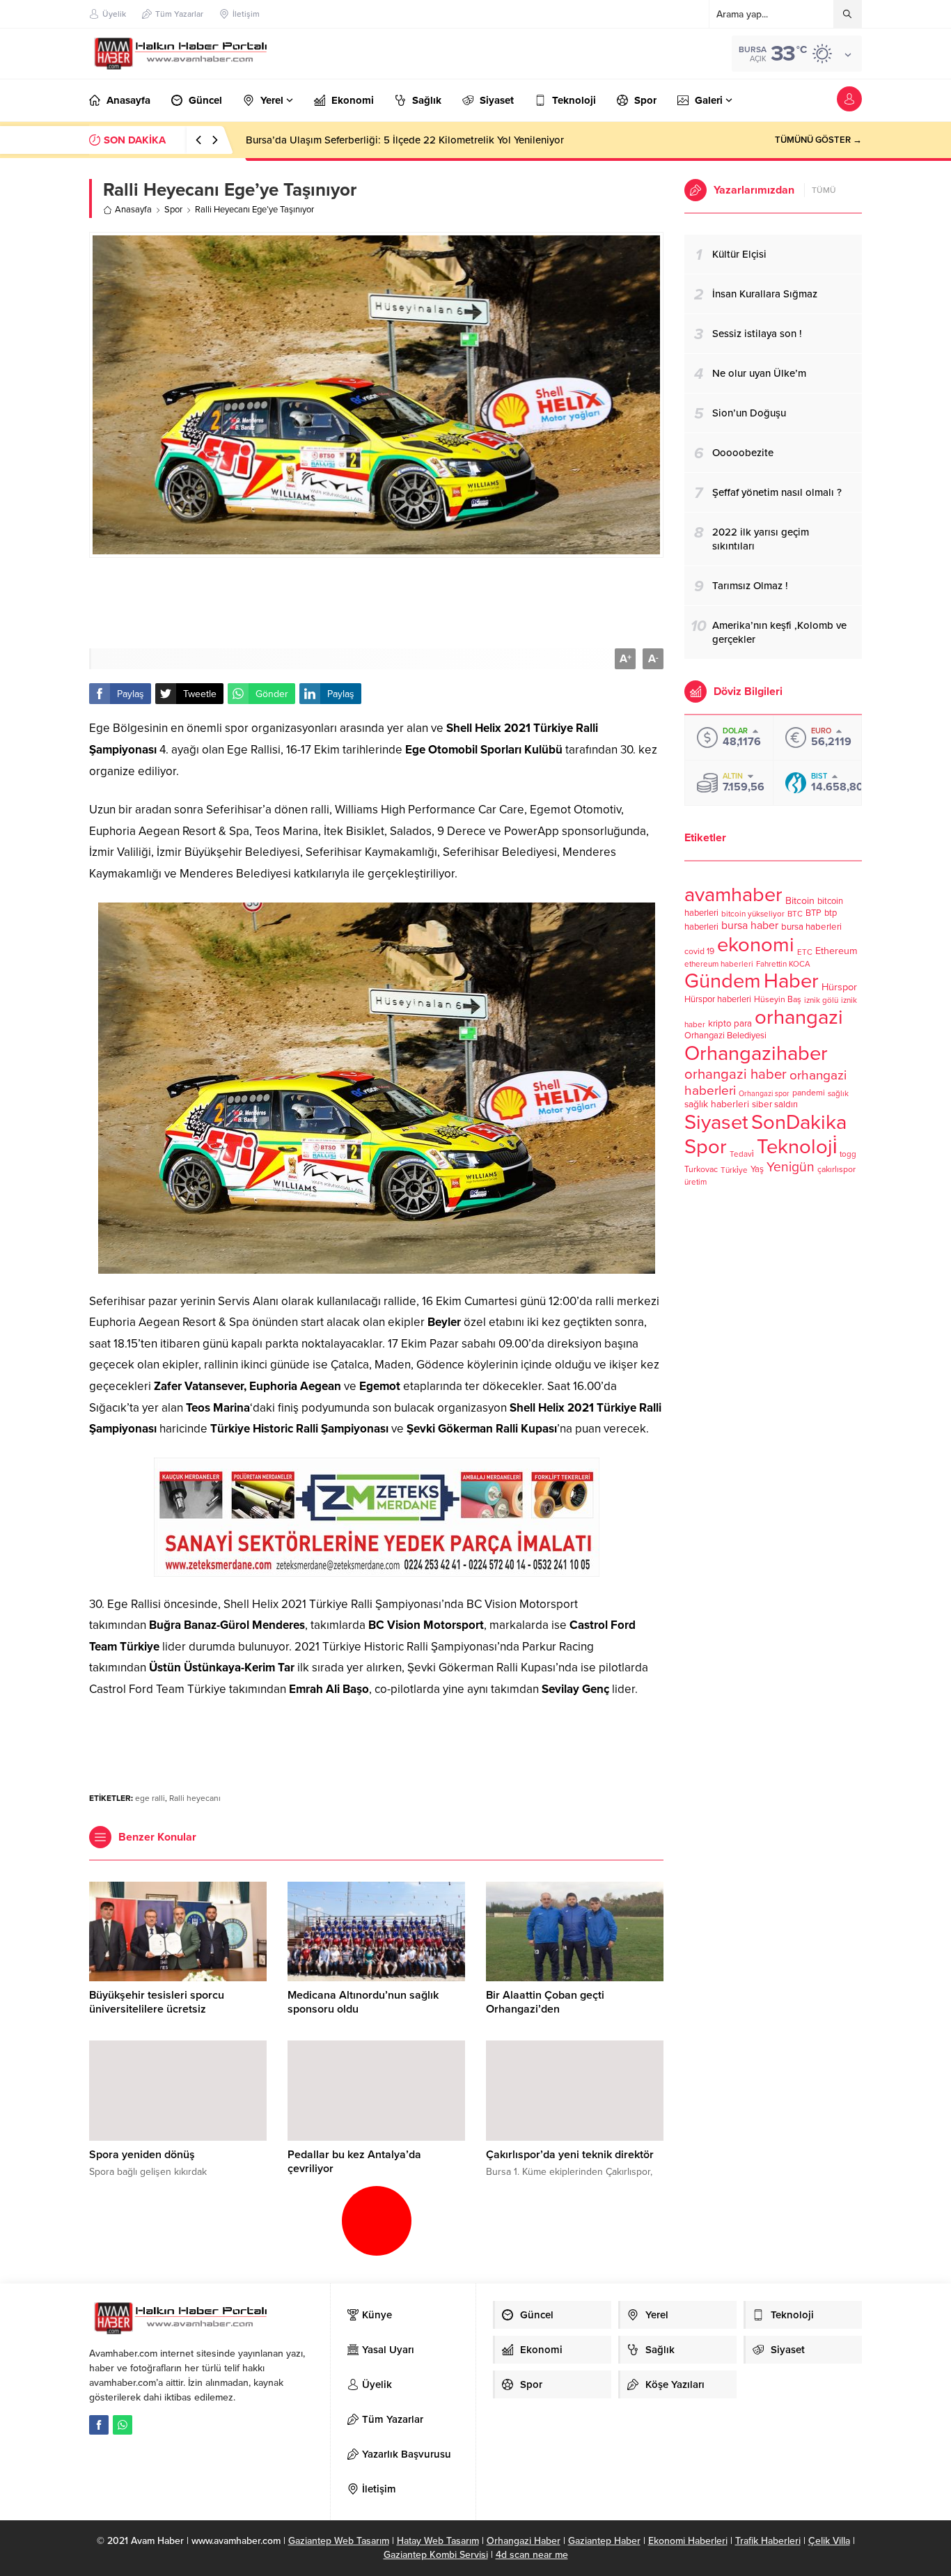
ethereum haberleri (719, 964)
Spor (173, 210)
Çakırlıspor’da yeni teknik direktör (570, 2155)
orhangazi (799, 1017)
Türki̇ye (734, 1170)
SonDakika (799, 1122)
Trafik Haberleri (768, 2541)
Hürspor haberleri (718, 999)
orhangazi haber (736, 1074)
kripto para (730, 1024)
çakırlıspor (836, 1170)
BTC (795, 914)
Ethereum (836, 951)
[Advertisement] (377, 603)
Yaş (757, 1169)
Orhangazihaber (756, 1053)
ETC (805, 952)
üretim (695, 1182)
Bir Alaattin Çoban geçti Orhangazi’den (545, 2002)
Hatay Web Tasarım (438, 2541)
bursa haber (750, 926)
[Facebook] (99, 2425)
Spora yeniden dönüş (142, 2155)
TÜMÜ (824, 190)
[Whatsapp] (123, 2425)
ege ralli (150, 1798)
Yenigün (791, 1167)
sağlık (838, 1093)
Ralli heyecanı (195, 1798)
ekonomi (756, 945)
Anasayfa (133, 210)
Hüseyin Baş (778, 1000)
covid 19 (699, 952)
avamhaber (733, 895)
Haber (791, 981)
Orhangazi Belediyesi (725, 1036)
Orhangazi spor (764, 1094)
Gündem (723, 981)
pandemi (809, 1093)
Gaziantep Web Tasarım (339, 2541)
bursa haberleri (811, 927)
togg (848, 1154)
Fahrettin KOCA (783, 964)
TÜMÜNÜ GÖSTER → (818, 140)
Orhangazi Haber (524, 2541)
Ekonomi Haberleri (688, 2541)
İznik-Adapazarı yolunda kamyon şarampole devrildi (366, 140)
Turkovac (701, 1170)
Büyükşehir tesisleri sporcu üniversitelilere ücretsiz (157, 2002)
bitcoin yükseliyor (753, 914)
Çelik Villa (829, 2541)
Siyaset (716, 1122)
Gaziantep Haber (604, 2541)
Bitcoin (800, 901)
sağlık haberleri (717, 1104)
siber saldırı (775, 1104)
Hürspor (839, 987)
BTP (814, 913)
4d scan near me (532, 2555)
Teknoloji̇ (797, 1147)
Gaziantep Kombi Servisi (436, 2555)
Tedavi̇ (742, 1154)
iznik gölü (821, 1000)
